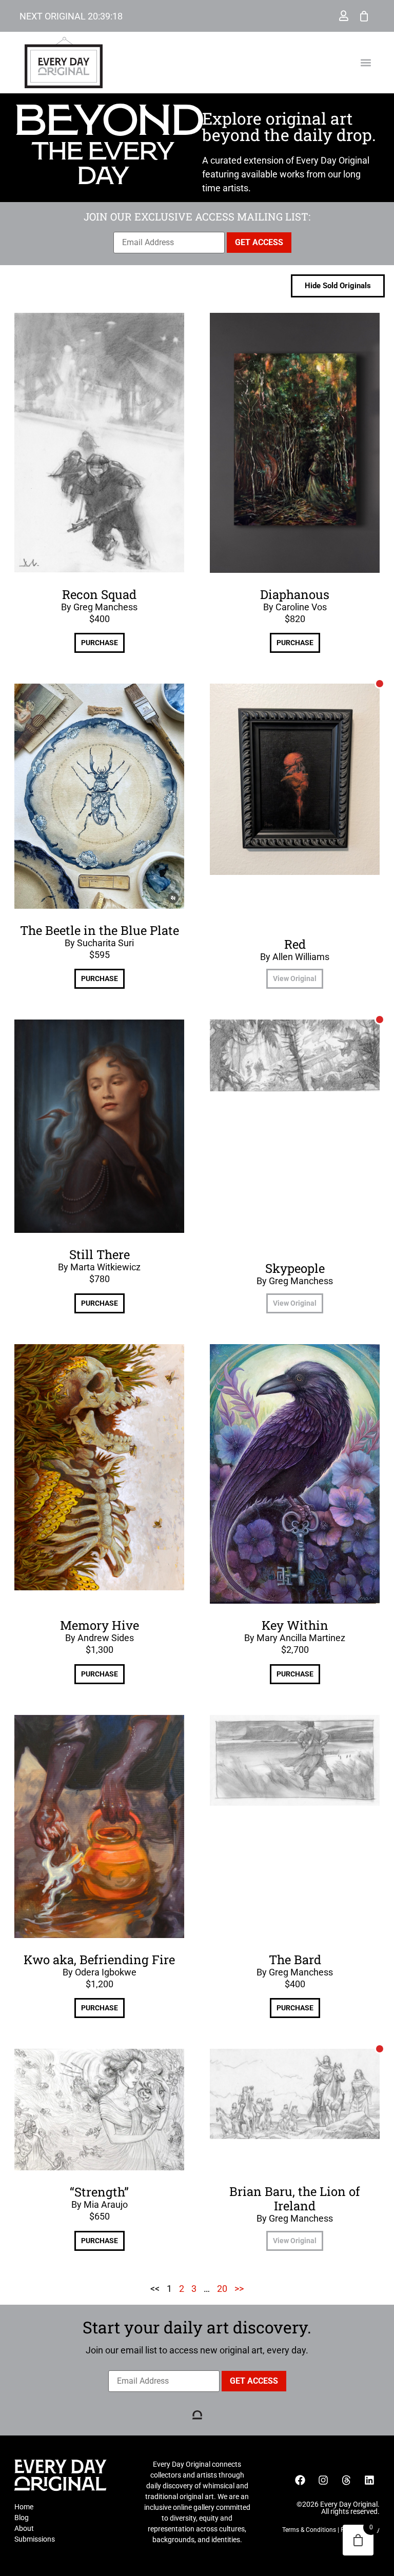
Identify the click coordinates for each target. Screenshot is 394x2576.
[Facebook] (300, 2480)
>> (239, 2289)
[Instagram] (323, 2480)
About (24, 2528)
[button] (366, 63)
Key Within (295, 1625)
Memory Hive (100, 1625)
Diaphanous (295, 594)
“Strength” (99, 2192)
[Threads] (346, 2480)
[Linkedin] (369, 2480)
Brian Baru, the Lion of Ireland (295, 2199)
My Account (344, 16)
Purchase (100, 643)
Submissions (35, 2539)
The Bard (295, 1960)
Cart (364, 16)
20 (222, 2289)
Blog (22, 2518)
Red (295, 944)
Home (24, 2507)
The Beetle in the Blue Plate (100, 930)
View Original (295, 979)
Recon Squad (99, 594)
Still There (100, 1254)
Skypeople (295, 1268)
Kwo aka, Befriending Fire (99, 1960)
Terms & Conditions (309, 2530)
